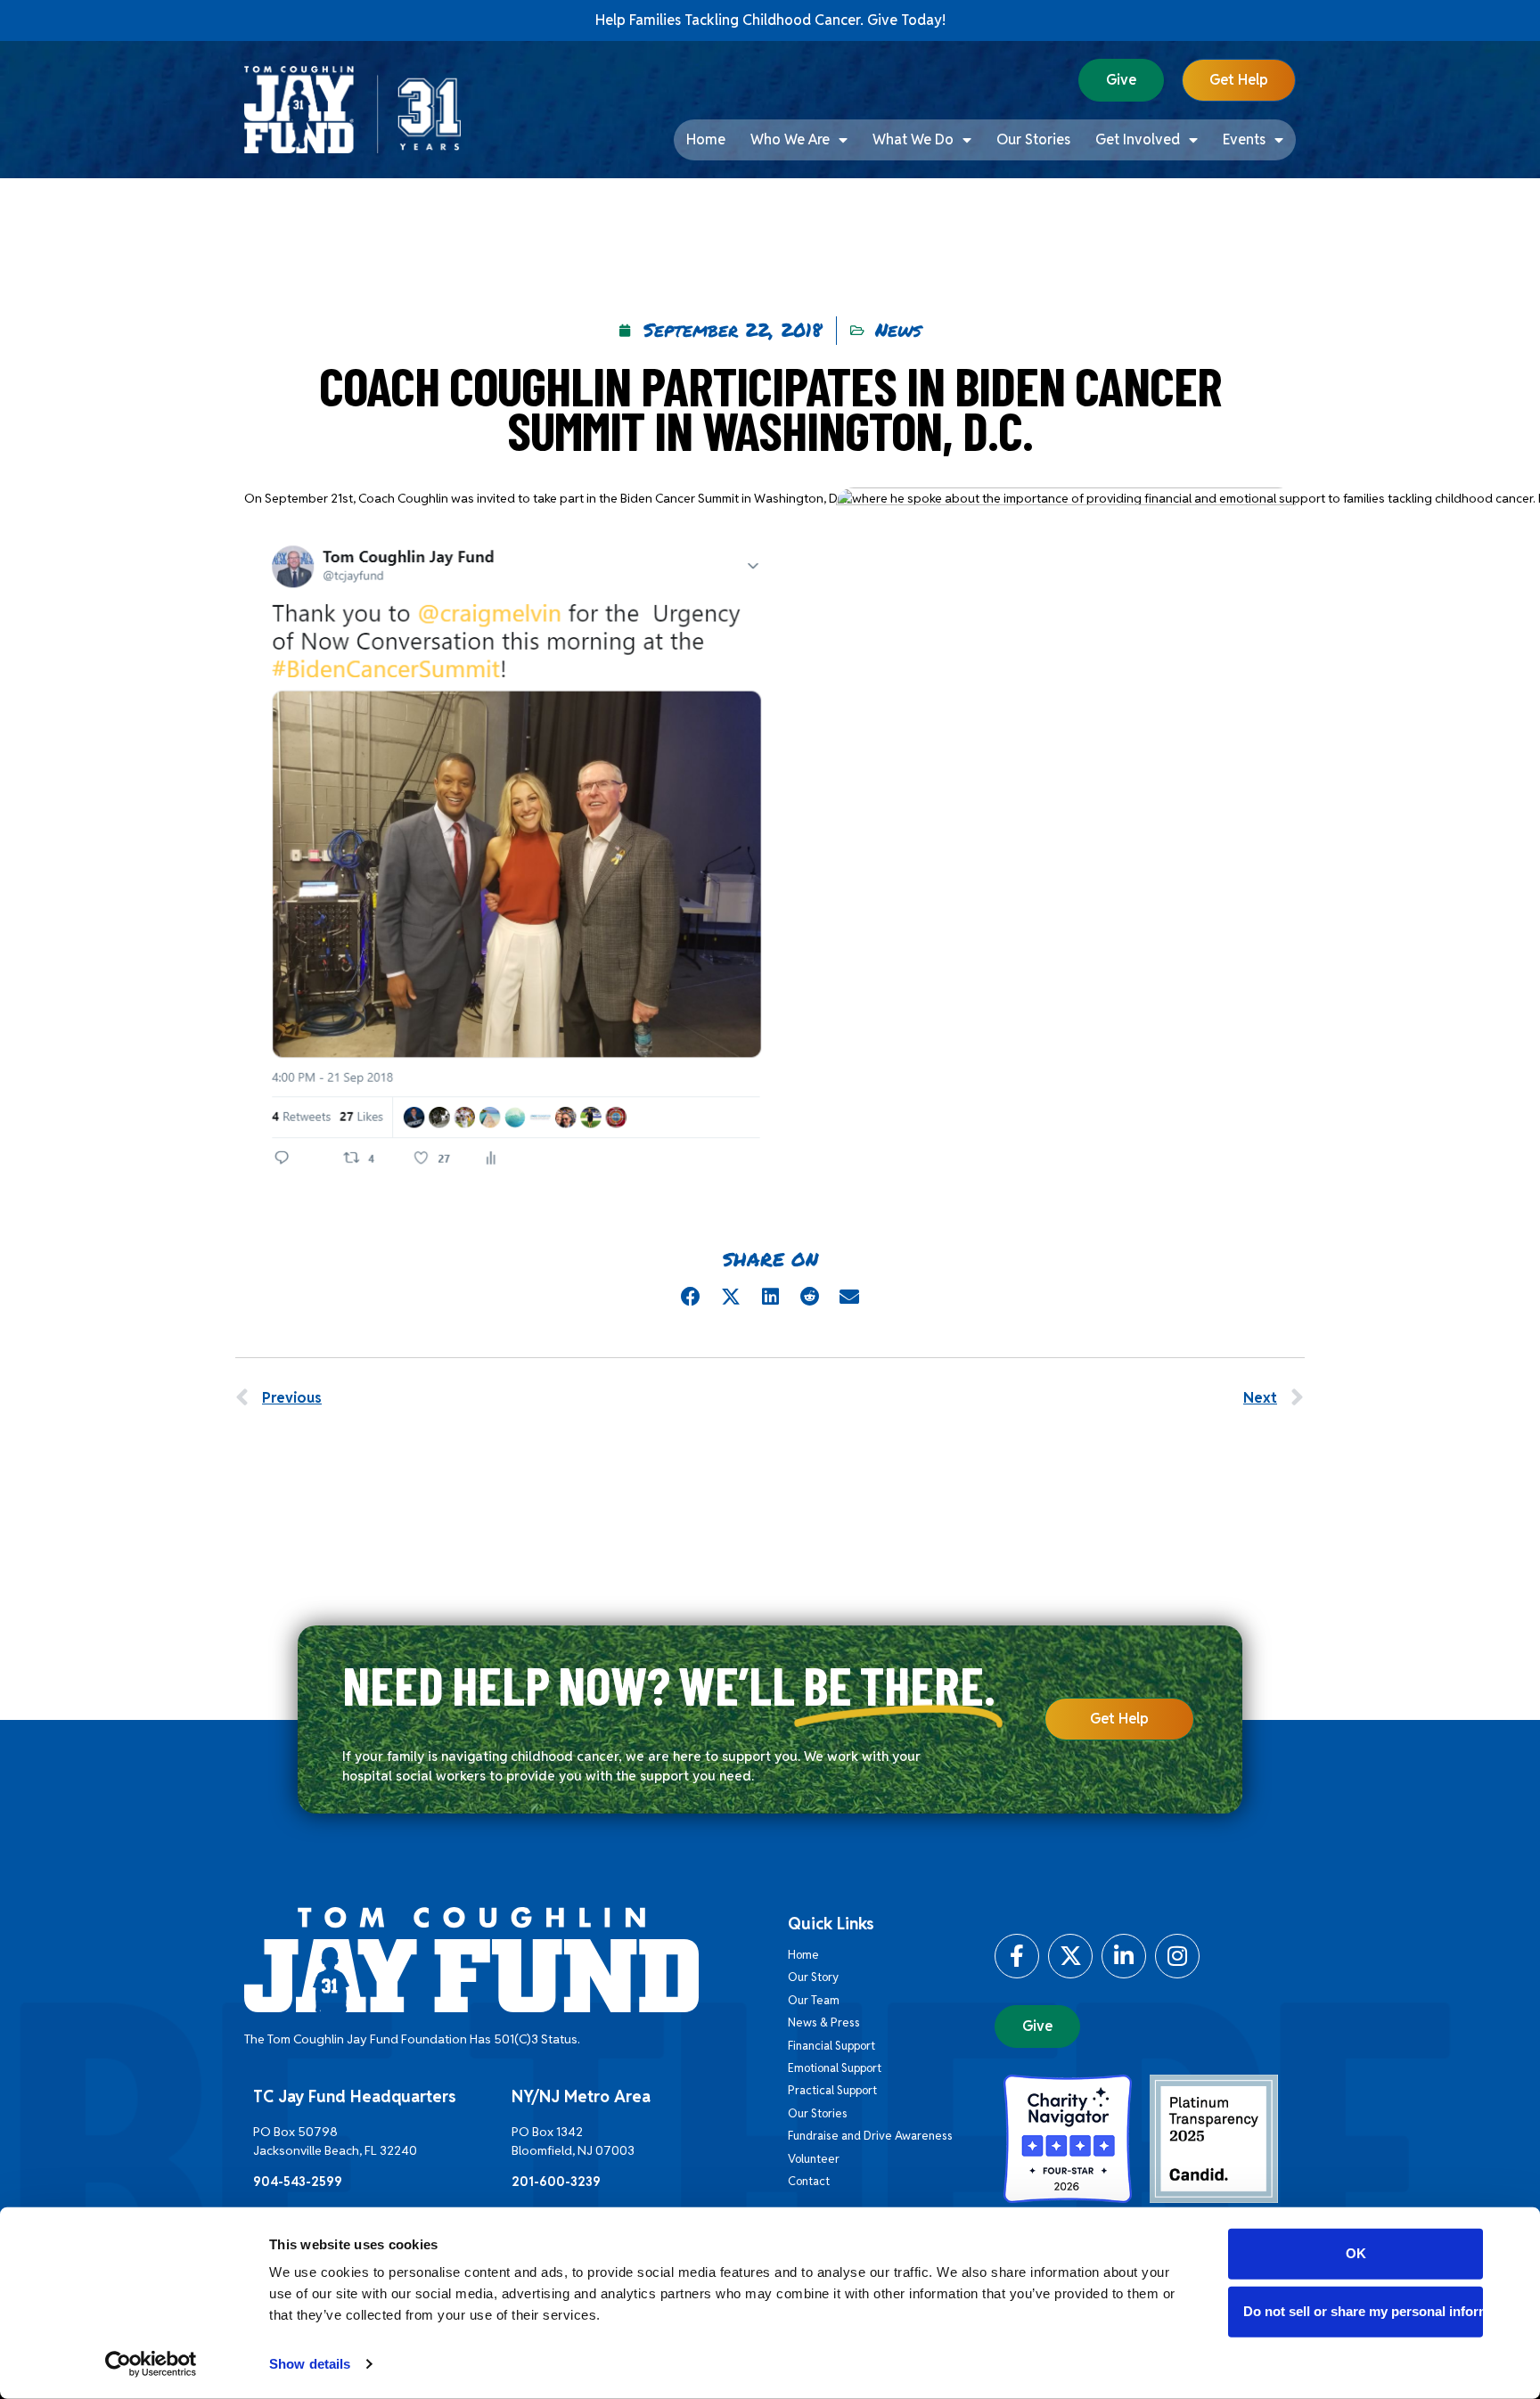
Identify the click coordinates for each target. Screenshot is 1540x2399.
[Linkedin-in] (1124, 1956)
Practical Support (832, 2090)
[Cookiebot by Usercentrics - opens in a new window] (151, 2364)
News (898, 330)
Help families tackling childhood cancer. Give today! (770, 20)
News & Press (824, 2022)
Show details (310, 2364)
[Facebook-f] (1017, 1956)
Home (706, 139)
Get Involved (1138, 139)
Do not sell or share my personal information (1363, 2311)
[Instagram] (1177, 1956)
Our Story (813, 1977)
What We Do (913, 139)
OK (1356, 2253)
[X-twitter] (1070, 1956)
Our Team (814, 2000)
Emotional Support (835, 2068)
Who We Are (790, 139)
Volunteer (814, 2159)
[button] (691, 1297)
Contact (809, 2181)
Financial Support (831, 2046)
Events (1244, 139)
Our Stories (1033, 139)
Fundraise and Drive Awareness (870, 2136)
